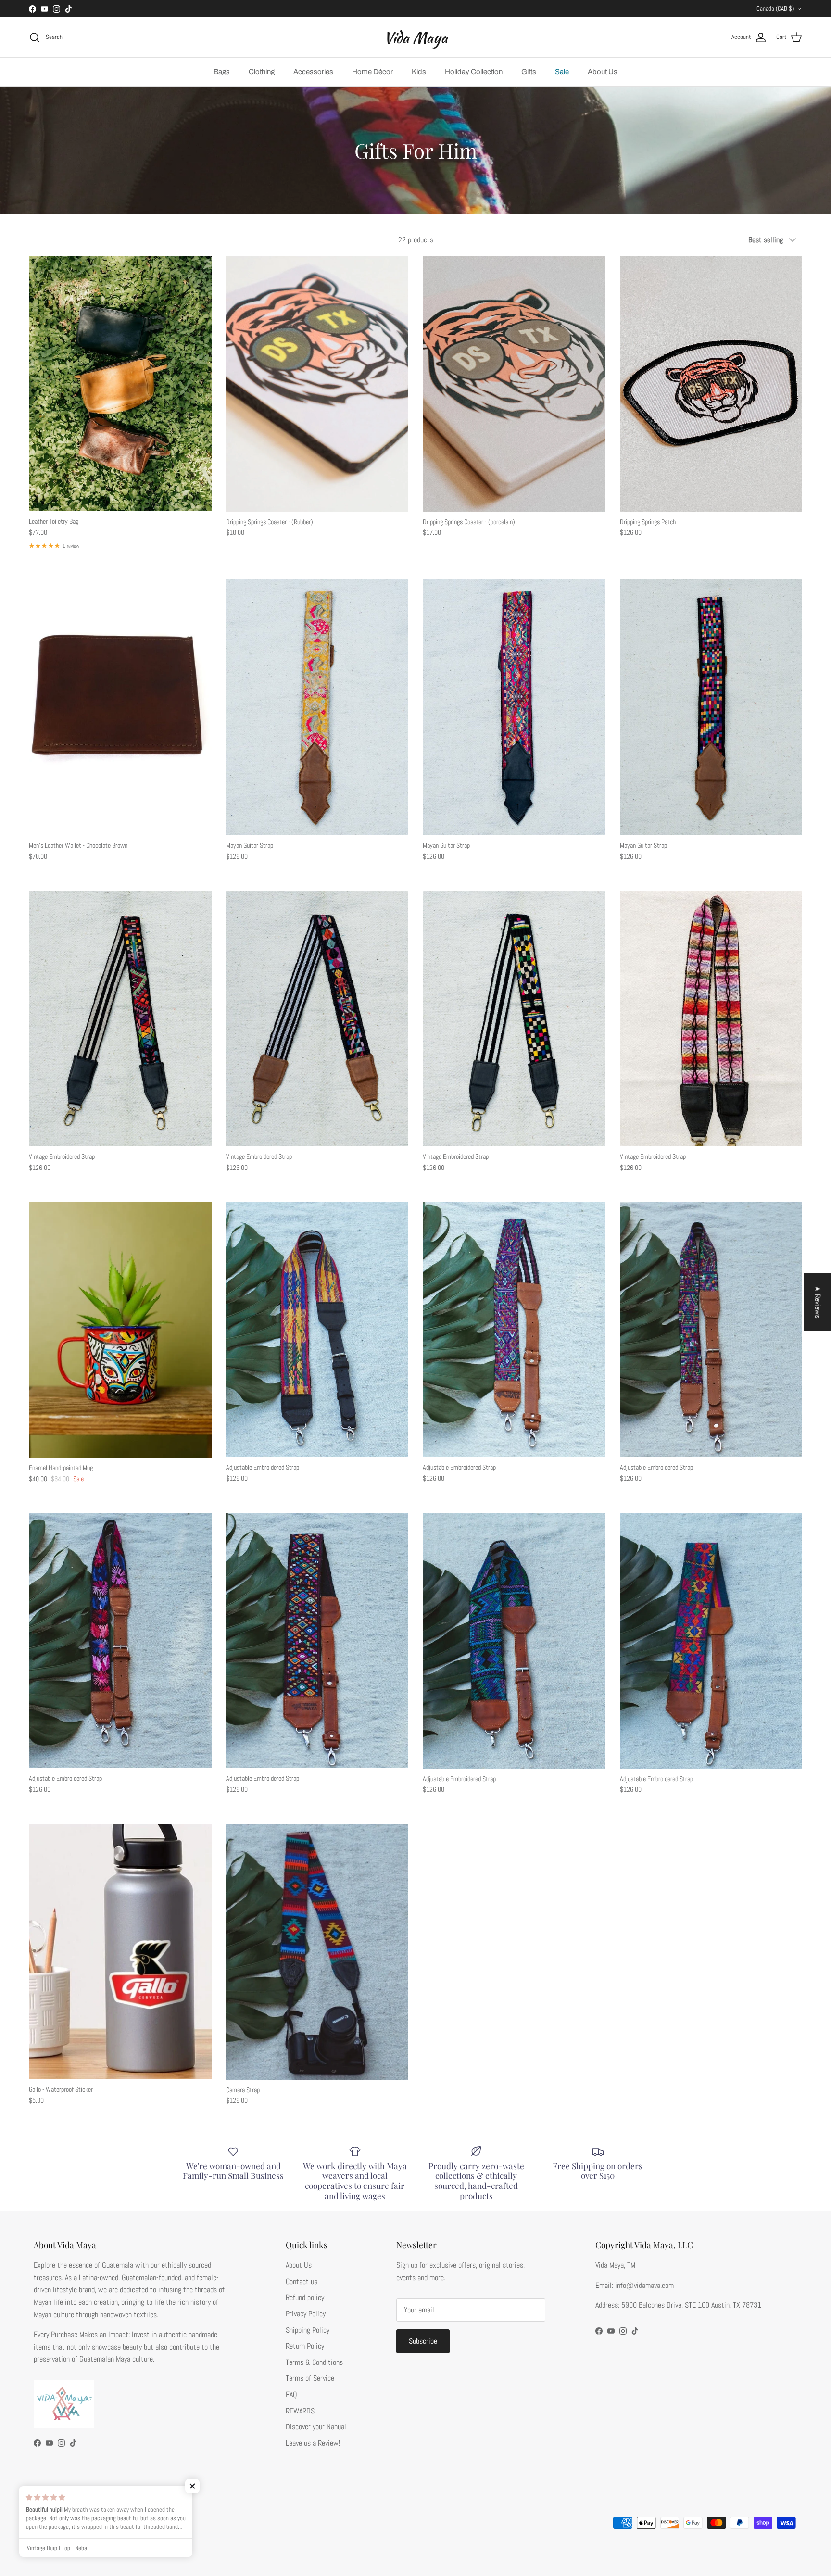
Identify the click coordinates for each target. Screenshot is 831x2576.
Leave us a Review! (313, 2443)
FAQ (291, 2394)
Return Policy (305, 2346)
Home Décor (372, 72)
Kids (419, 72)
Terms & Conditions (314, 2362)
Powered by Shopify (106, 2547)
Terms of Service (310, 2378)
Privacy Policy (306, 2314)
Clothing (262, 72)
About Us (603, 72)
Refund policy (305, 2297)
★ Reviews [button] (818, 1302)
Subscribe (423, 2341)
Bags (222, 72)
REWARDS (300, 2411)
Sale (562, 72)
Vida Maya (67, 2547)
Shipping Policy (308, 2330)
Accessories (313, 72)
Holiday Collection (474, 72)
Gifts (529, 72)
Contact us (302, 2281)
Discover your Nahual (316, 2427)
